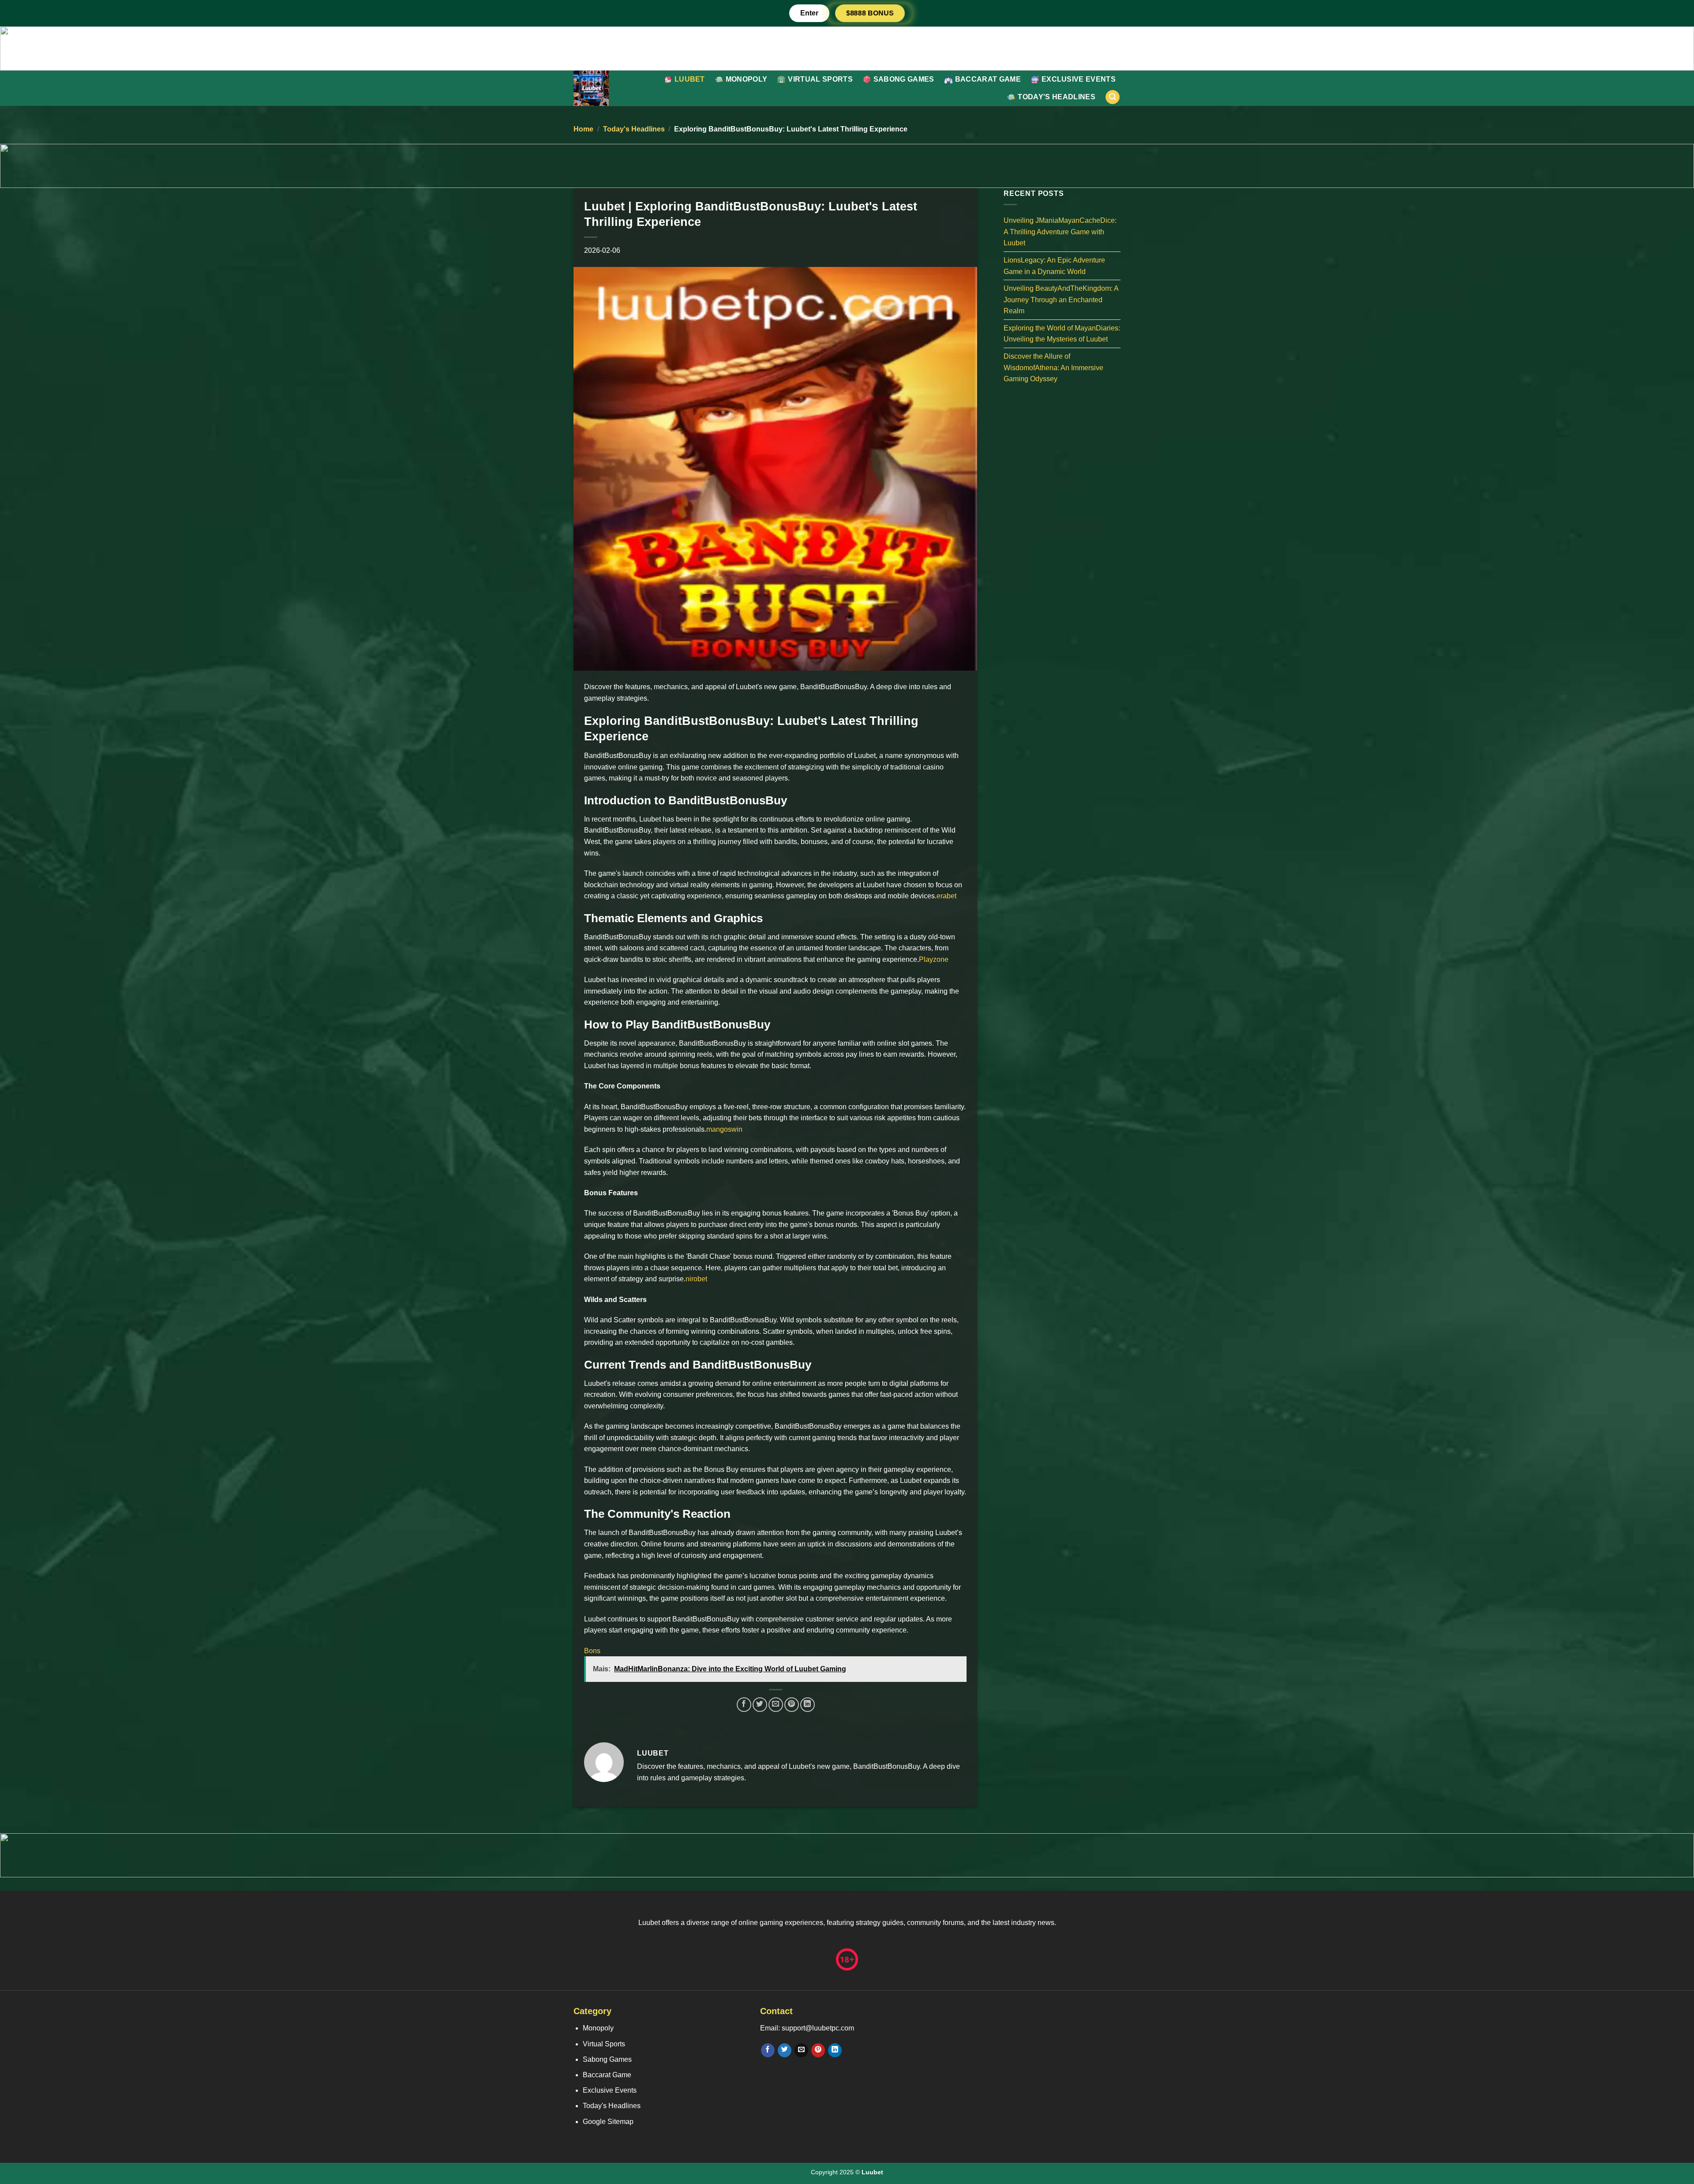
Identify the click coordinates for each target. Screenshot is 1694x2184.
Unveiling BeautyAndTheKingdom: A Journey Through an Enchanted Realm (1061, 300)
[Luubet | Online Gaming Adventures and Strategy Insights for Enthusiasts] (611, 88)
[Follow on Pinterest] (818, 2050)
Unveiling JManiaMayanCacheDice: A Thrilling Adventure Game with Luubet (1060, 232)
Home (583, 129)
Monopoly (747, 79)
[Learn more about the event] (847, 48)
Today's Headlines (1056, 97)
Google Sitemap (608, 2122)
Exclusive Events (1079, 79)
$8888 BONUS (870, 13)
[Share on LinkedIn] (808, 1705)
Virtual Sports (820, 79)
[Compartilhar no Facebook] (744, 1705)
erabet (946, 896)
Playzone (934, 959)
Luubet (690, 79)
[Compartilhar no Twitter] (760, 1705)
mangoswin (724, 1129)
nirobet (696, 1279)
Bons (592, 1651)
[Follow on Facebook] (768, 2050)
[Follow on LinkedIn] (835, 2050)
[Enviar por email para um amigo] (776, 1705)
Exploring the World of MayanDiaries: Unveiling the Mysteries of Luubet (1062, 333)
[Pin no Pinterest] (792, 1705)
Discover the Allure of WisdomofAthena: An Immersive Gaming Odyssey (1053, 368)
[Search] (1113, 97)
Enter (809, 13)
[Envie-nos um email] (801, 2050)
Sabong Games (904, 79)
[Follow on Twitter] (785, 2050)
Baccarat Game (988, 79)
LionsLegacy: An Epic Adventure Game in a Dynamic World (1054, 266)
